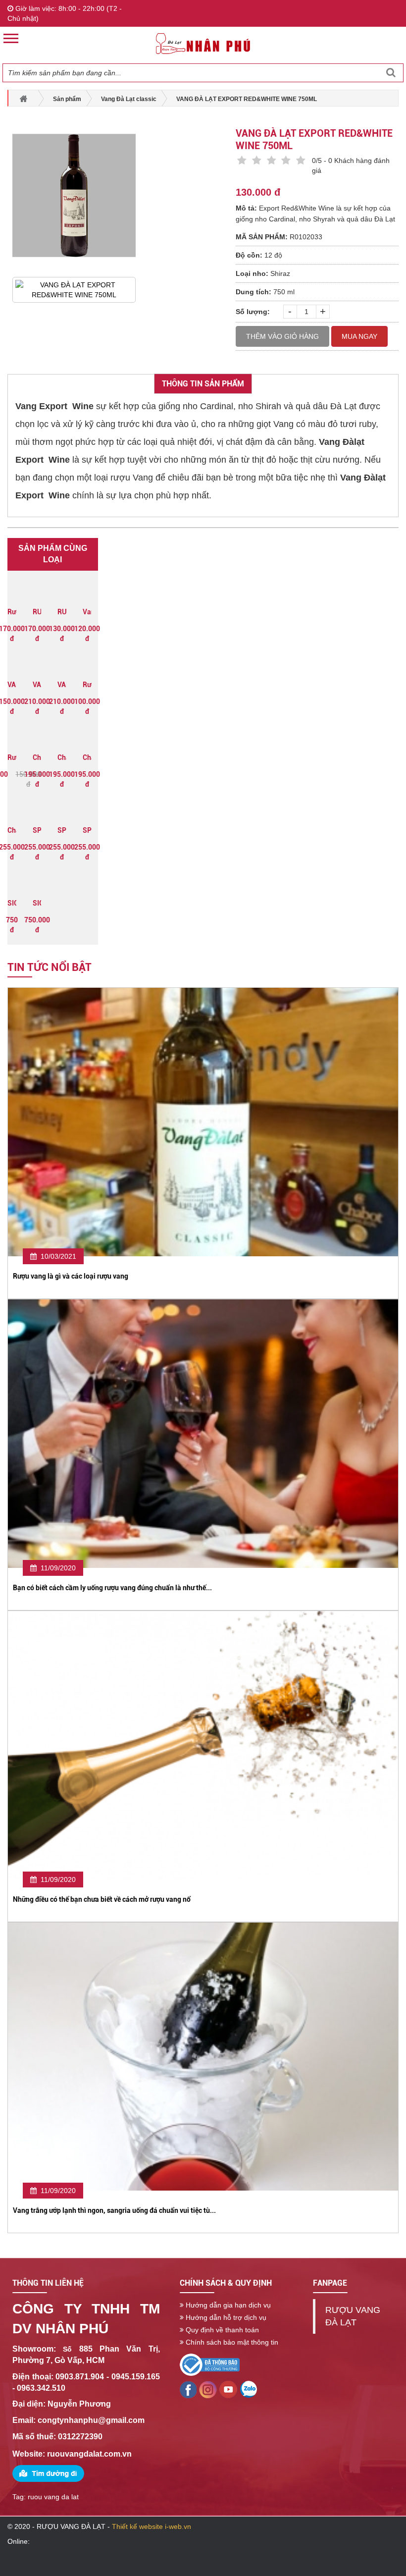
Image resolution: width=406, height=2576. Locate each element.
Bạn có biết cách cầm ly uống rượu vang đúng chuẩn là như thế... (112, 1588)
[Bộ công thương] (210, 2364)
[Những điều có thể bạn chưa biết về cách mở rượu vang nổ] (203, 1744)
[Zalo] (228, 2389)
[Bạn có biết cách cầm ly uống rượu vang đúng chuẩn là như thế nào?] (203, 1433)
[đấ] (248, 2389)
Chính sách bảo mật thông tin (231, 2342)
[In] (188, 2389)
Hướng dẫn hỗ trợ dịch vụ (225, 2317)
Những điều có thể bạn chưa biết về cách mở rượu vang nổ (102, 1899)
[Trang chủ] (203, 43)
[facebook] (208, 2389)
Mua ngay (359, 336)
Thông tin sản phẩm (203, 384)
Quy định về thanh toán (221, 2330)
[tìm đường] (48, 2473)
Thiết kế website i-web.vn (152, 2526)
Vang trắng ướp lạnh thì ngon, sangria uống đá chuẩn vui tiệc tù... (114, 2210)
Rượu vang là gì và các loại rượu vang (71, 1276)
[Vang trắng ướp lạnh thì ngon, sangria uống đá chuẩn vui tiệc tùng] (203, 2056)
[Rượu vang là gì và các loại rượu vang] (203, 1122)
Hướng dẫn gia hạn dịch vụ (227, 2305)
